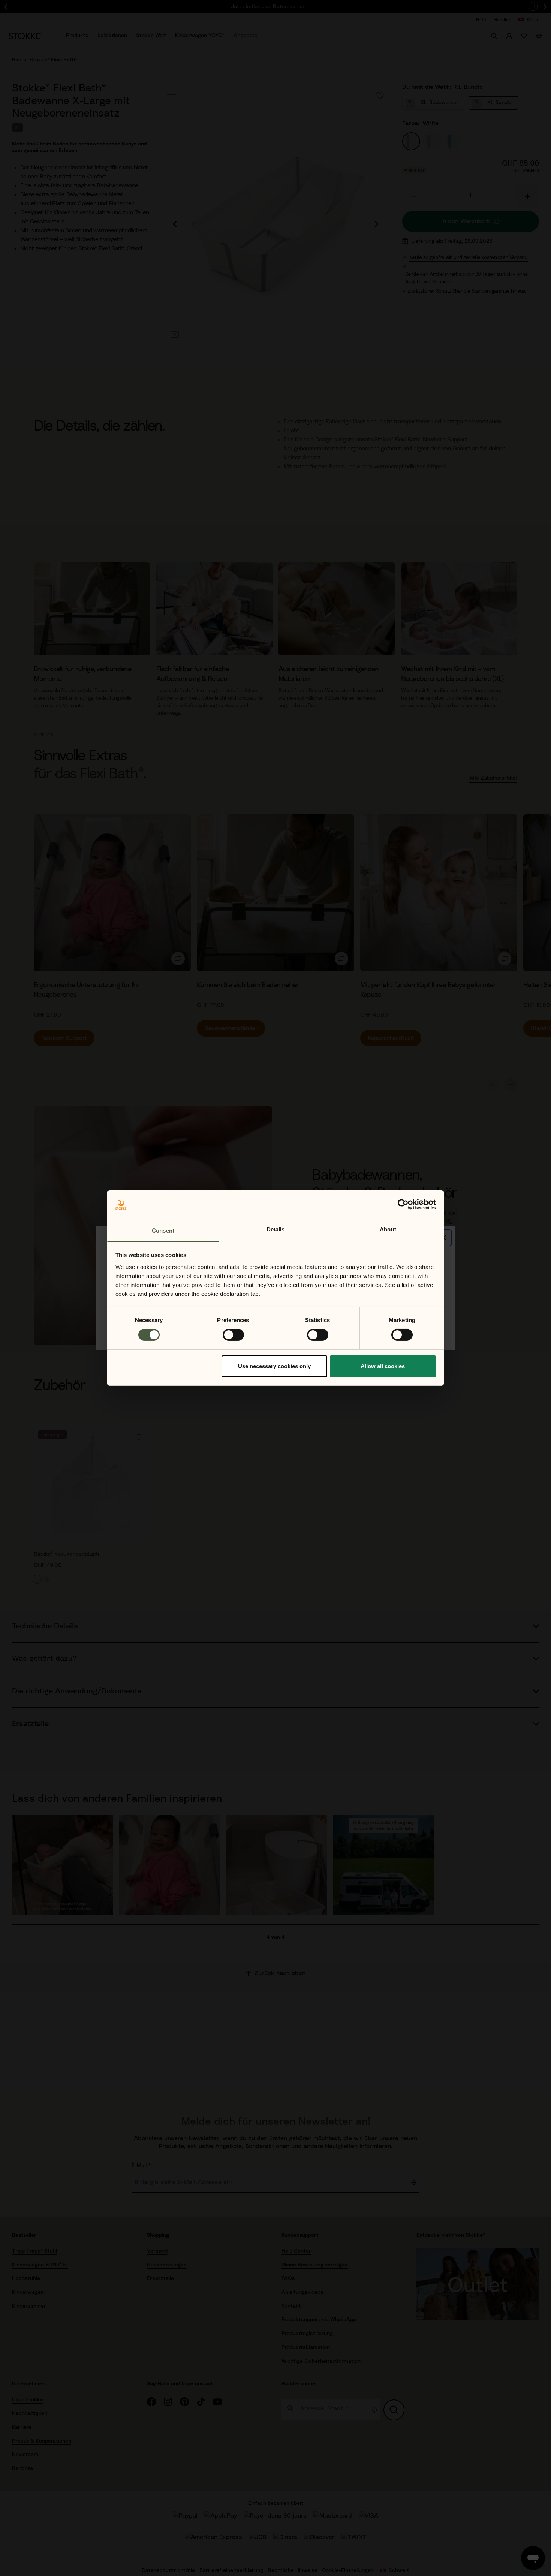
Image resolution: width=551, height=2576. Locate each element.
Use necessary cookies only (274, 1366)
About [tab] (388, 1229)
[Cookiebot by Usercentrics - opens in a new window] (403, 1204)
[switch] (233, 1335)
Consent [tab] (163, 1230)
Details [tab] (276, 1229)
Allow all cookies (383, 1366)
